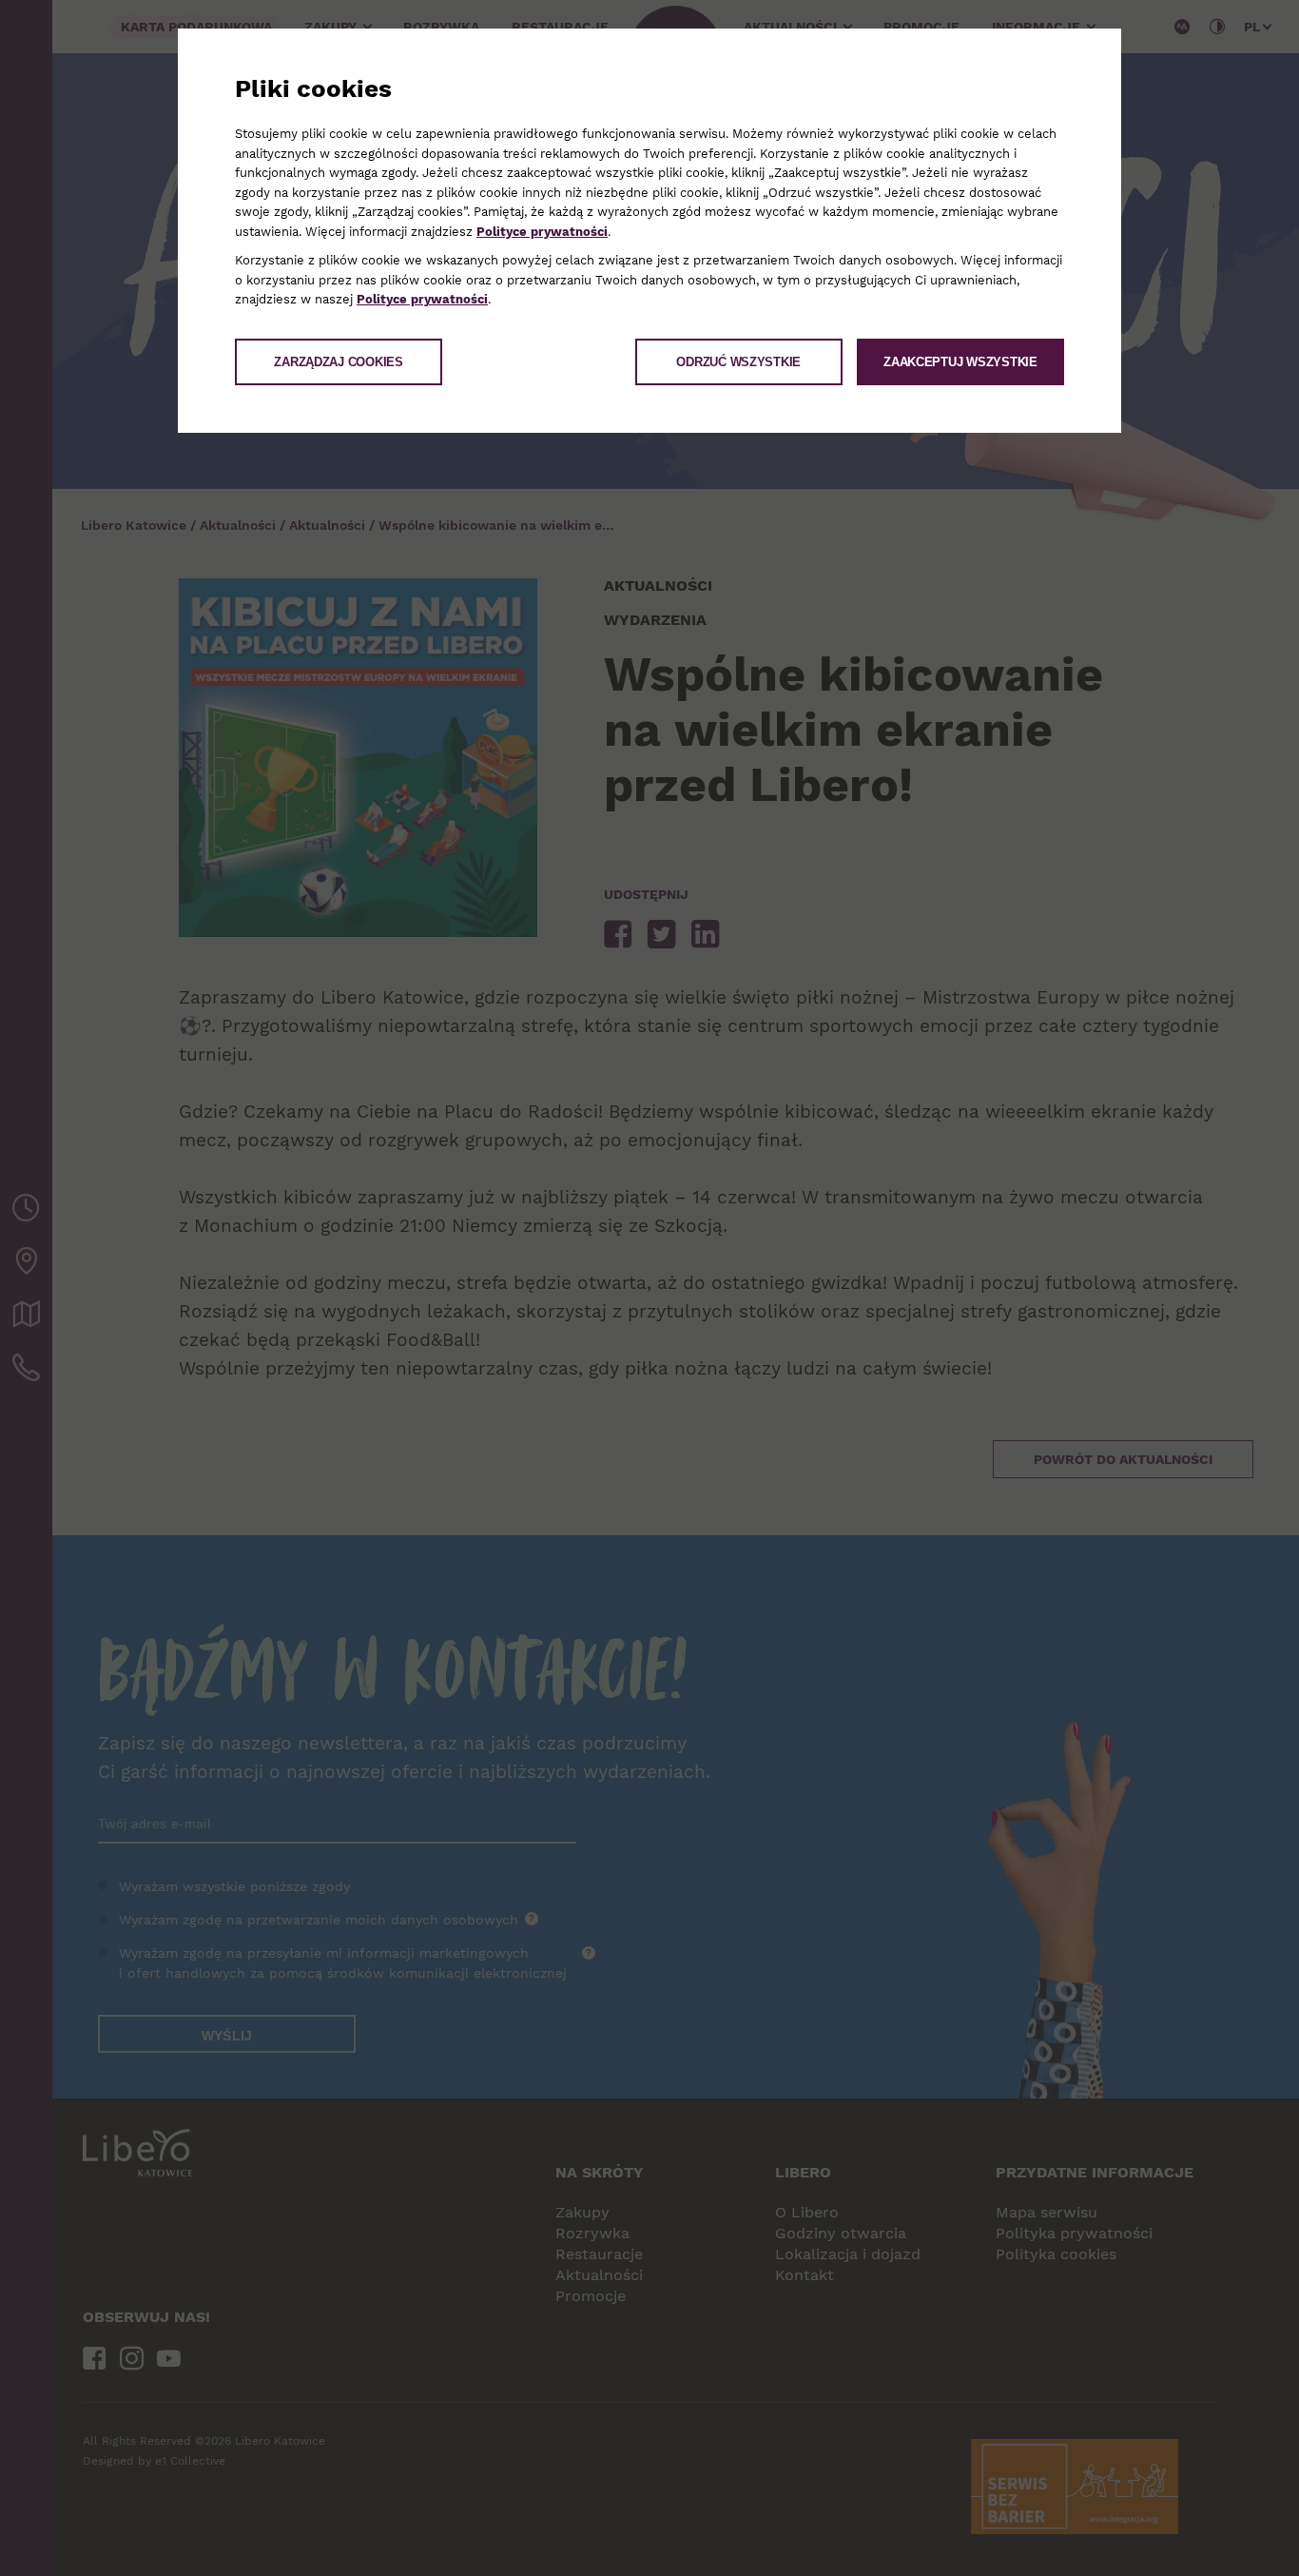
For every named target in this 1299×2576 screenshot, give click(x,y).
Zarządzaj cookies (339, 362)
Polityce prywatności (542, 232)
